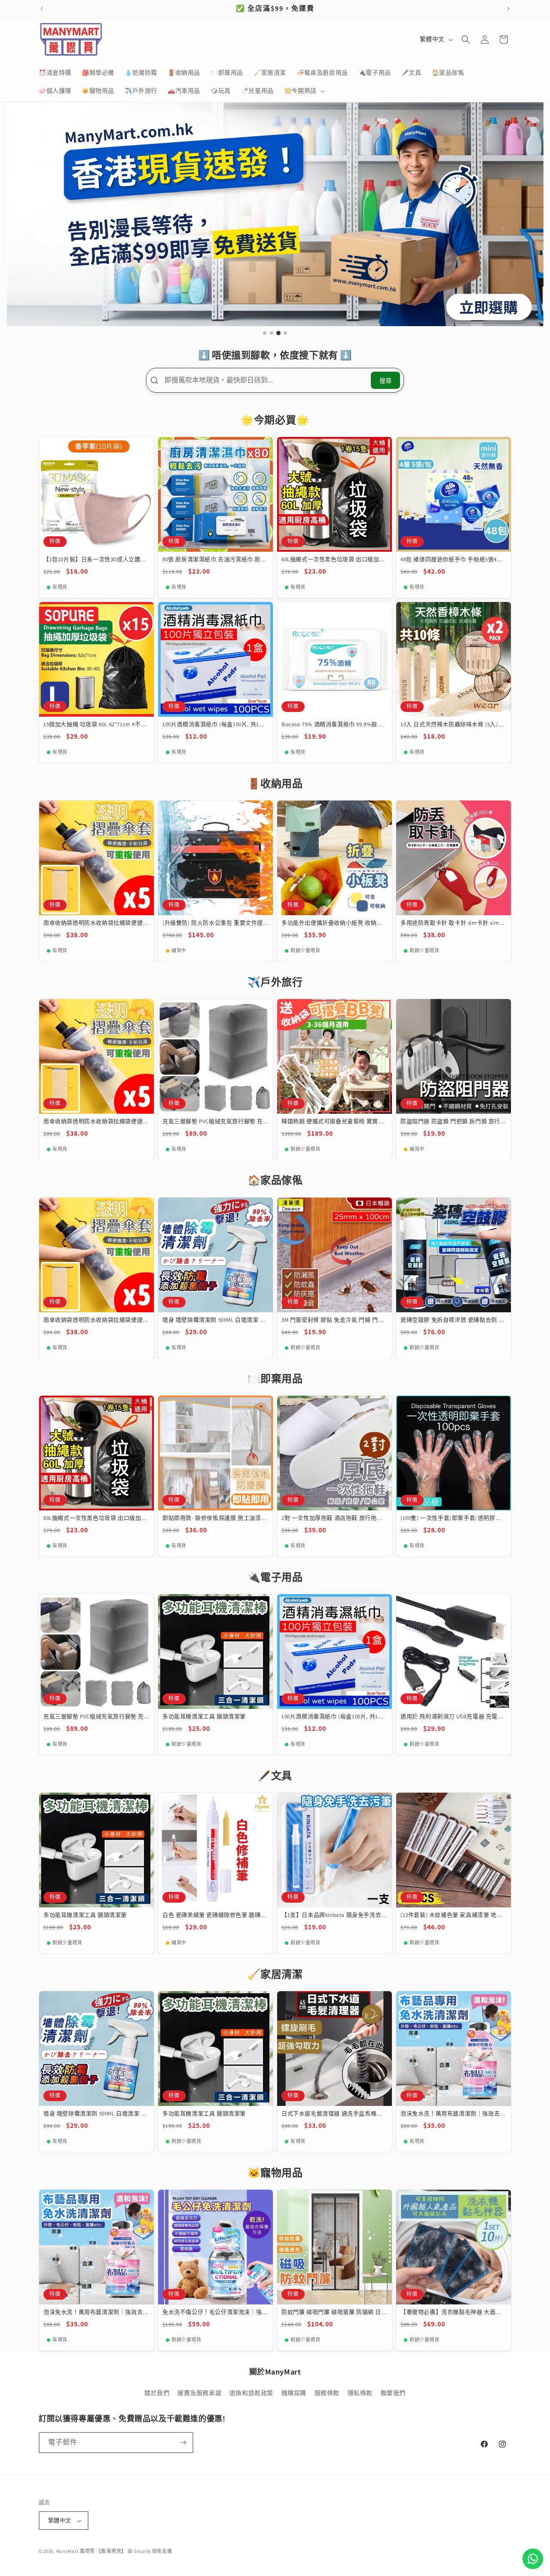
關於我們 (157, 2393)
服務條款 (327, 2393)
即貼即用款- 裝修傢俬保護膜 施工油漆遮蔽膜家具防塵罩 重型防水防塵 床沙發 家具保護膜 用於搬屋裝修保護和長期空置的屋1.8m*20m (215, 1518)
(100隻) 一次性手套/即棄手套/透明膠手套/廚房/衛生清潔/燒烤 (451, 1518)
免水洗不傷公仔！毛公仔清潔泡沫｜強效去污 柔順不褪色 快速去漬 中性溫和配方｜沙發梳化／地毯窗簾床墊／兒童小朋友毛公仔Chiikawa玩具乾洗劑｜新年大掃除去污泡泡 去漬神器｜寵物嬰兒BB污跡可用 (215, 2312)
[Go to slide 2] (272, 333)
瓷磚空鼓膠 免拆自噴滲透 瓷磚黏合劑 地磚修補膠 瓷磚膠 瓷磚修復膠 (452, 1320)
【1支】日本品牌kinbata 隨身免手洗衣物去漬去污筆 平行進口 (334, 1915)
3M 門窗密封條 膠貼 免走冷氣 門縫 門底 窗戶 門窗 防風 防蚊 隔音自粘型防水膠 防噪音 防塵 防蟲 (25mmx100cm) (333, 1320)
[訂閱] (183, 2443)
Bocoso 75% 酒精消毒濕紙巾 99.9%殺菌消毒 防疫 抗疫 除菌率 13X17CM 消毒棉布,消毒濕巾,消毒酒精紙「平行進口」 (332, 725)
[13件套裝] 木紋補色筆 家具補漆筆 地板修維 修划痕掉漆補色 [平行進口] (451, 1915)
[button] (304, 91)
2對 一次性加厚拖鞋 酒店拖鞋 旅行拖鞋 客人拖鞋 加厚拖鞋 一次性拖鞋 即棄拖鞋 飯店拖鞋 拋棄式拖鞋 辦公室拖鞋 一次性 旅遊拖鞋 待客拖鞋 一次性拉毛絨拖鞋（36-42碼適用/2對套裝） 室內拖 (333, 1518)
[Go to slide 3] (279, 333)
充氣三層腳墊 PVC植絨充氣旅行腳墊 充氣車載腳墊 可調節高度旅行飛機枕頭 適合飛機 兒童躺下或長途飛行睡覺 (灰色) (214, 1122)
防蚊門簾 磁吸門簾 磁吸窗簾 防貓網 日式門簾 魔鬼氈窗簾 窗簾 (334, 2312)
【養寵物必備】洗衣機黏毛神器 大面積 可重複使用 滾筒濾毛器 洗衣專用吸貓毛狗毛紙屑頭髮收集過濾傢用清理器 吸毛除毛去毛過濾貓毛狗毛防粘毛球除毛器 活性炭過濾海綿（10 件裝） (452, 2312)
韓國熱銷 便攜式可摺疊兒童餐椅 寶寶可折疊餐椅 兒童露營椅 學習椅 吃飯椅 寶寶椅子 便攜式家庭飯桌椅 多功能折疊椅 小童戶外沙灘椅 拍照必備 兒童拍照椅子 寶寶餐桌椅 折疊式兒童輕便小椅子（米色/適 (334, 1122)
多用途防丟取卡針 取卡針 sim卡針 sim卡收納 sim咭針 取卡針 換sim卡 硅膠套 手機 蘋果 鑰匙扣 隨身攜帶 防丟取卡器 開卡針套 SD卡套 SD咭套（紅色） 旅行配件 (453, 923)
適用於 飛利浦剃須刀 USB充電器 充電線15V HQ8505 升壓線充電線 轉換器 (452, 1717)
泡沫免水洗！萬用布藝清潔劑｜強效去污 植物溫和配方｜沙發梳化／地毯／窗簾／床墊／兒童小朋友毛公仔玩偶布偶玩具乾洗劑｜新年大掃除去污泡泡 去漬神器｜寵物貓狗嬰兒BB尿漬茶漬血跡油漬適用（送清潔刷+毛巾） (453, 2114)
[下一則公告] (508, 9)
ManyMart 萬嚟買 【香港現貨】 (91, 2551)
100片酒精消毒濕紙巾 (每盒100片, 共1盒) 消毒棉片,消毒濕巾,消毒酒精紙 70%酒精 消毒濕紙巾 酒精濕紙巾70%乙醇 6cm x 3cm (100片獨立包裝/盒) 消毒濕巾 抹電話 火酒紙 (215, 725)
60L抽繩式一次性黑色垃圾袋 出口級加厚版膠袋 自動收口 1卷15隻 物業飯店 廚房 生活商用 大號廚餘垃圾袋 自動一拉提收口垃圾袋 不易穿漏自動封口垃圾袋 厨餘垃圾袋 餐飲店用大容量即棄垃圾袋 (333, 560)
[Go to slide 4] (285, 333)
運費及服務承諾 (199, 2393)
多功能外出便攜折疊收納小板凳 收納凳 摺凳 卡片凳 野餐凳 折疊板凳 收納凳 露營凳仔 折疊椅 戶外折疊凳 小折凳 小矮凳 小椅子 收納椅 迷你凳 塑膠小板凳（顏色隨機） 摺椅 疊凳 (334, 923)
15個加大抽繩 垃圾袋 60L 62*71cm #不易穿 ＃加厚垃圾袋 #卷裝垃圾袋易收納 (95, 725)
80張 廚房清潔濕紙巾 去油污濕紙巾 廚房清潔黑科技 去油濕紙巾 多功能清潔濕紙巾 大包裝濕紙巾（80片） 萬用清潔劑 (214, 560)
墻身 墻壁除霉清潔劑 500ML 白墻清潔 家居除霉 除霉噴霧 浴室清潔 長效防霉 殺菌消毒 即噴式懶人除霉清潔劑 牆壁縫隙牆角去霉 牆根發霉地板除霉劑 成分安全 (215, 1320)
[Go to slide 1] (265, 333)
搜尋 (385, 381)
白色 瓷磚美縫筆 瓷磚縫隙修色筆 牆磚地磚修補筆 (214, 1915)
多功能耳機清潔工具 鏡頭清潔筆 (204, 1717)
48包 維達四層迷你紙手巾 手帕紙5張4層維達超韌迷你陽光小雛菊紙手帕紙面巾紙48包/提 (453, 560)
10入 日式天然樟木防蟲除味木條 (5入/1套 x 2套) (451, 725)
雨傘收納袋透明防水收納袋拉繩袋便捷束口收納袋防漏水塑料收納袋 (96, 923)
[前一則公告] (42, 9)
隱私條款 (360, 2393)
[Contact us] (533, 2559)
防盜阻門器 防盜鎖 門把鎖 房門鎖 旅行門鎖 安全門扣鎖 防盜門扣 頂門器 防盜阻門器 (453, 1122)
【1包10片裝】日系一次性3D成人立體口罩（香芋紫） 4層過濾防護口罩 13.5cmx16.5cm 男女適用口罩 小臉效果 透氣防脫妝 (95, 560)
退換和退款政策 (251, 2393)
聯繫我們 (393, 2393)
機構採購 (294, 2393)
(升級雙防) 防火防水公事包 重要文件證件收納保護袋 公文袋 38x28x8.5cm (213, 923)
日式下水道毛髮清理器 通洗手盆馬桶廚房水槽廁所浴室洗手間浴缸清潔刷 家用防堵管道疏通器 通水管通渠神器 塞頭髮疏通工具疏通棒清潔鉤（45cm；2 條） (333, 2114)
